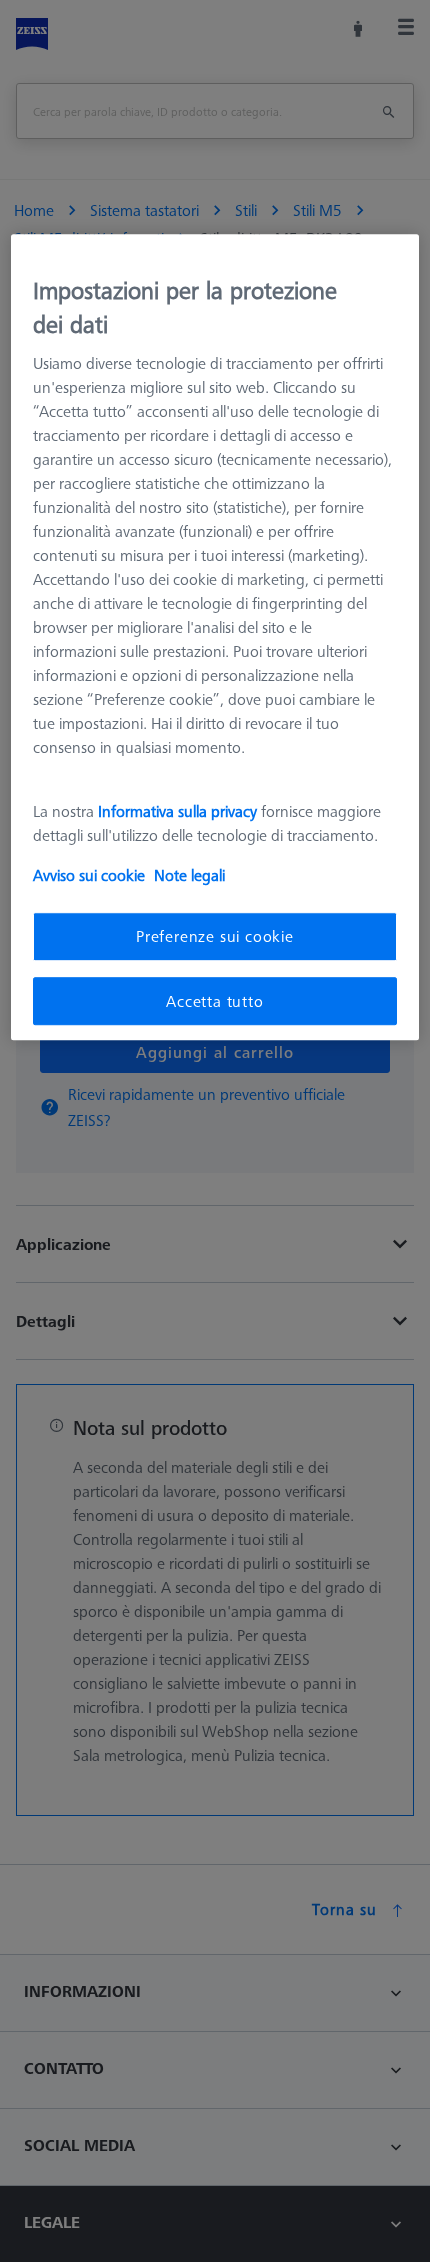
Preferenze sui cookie (215, 937)
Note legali (189, 876)
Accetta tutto (214, 1001)
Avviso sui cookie (89, 876)
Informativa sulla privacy (177, 812)
